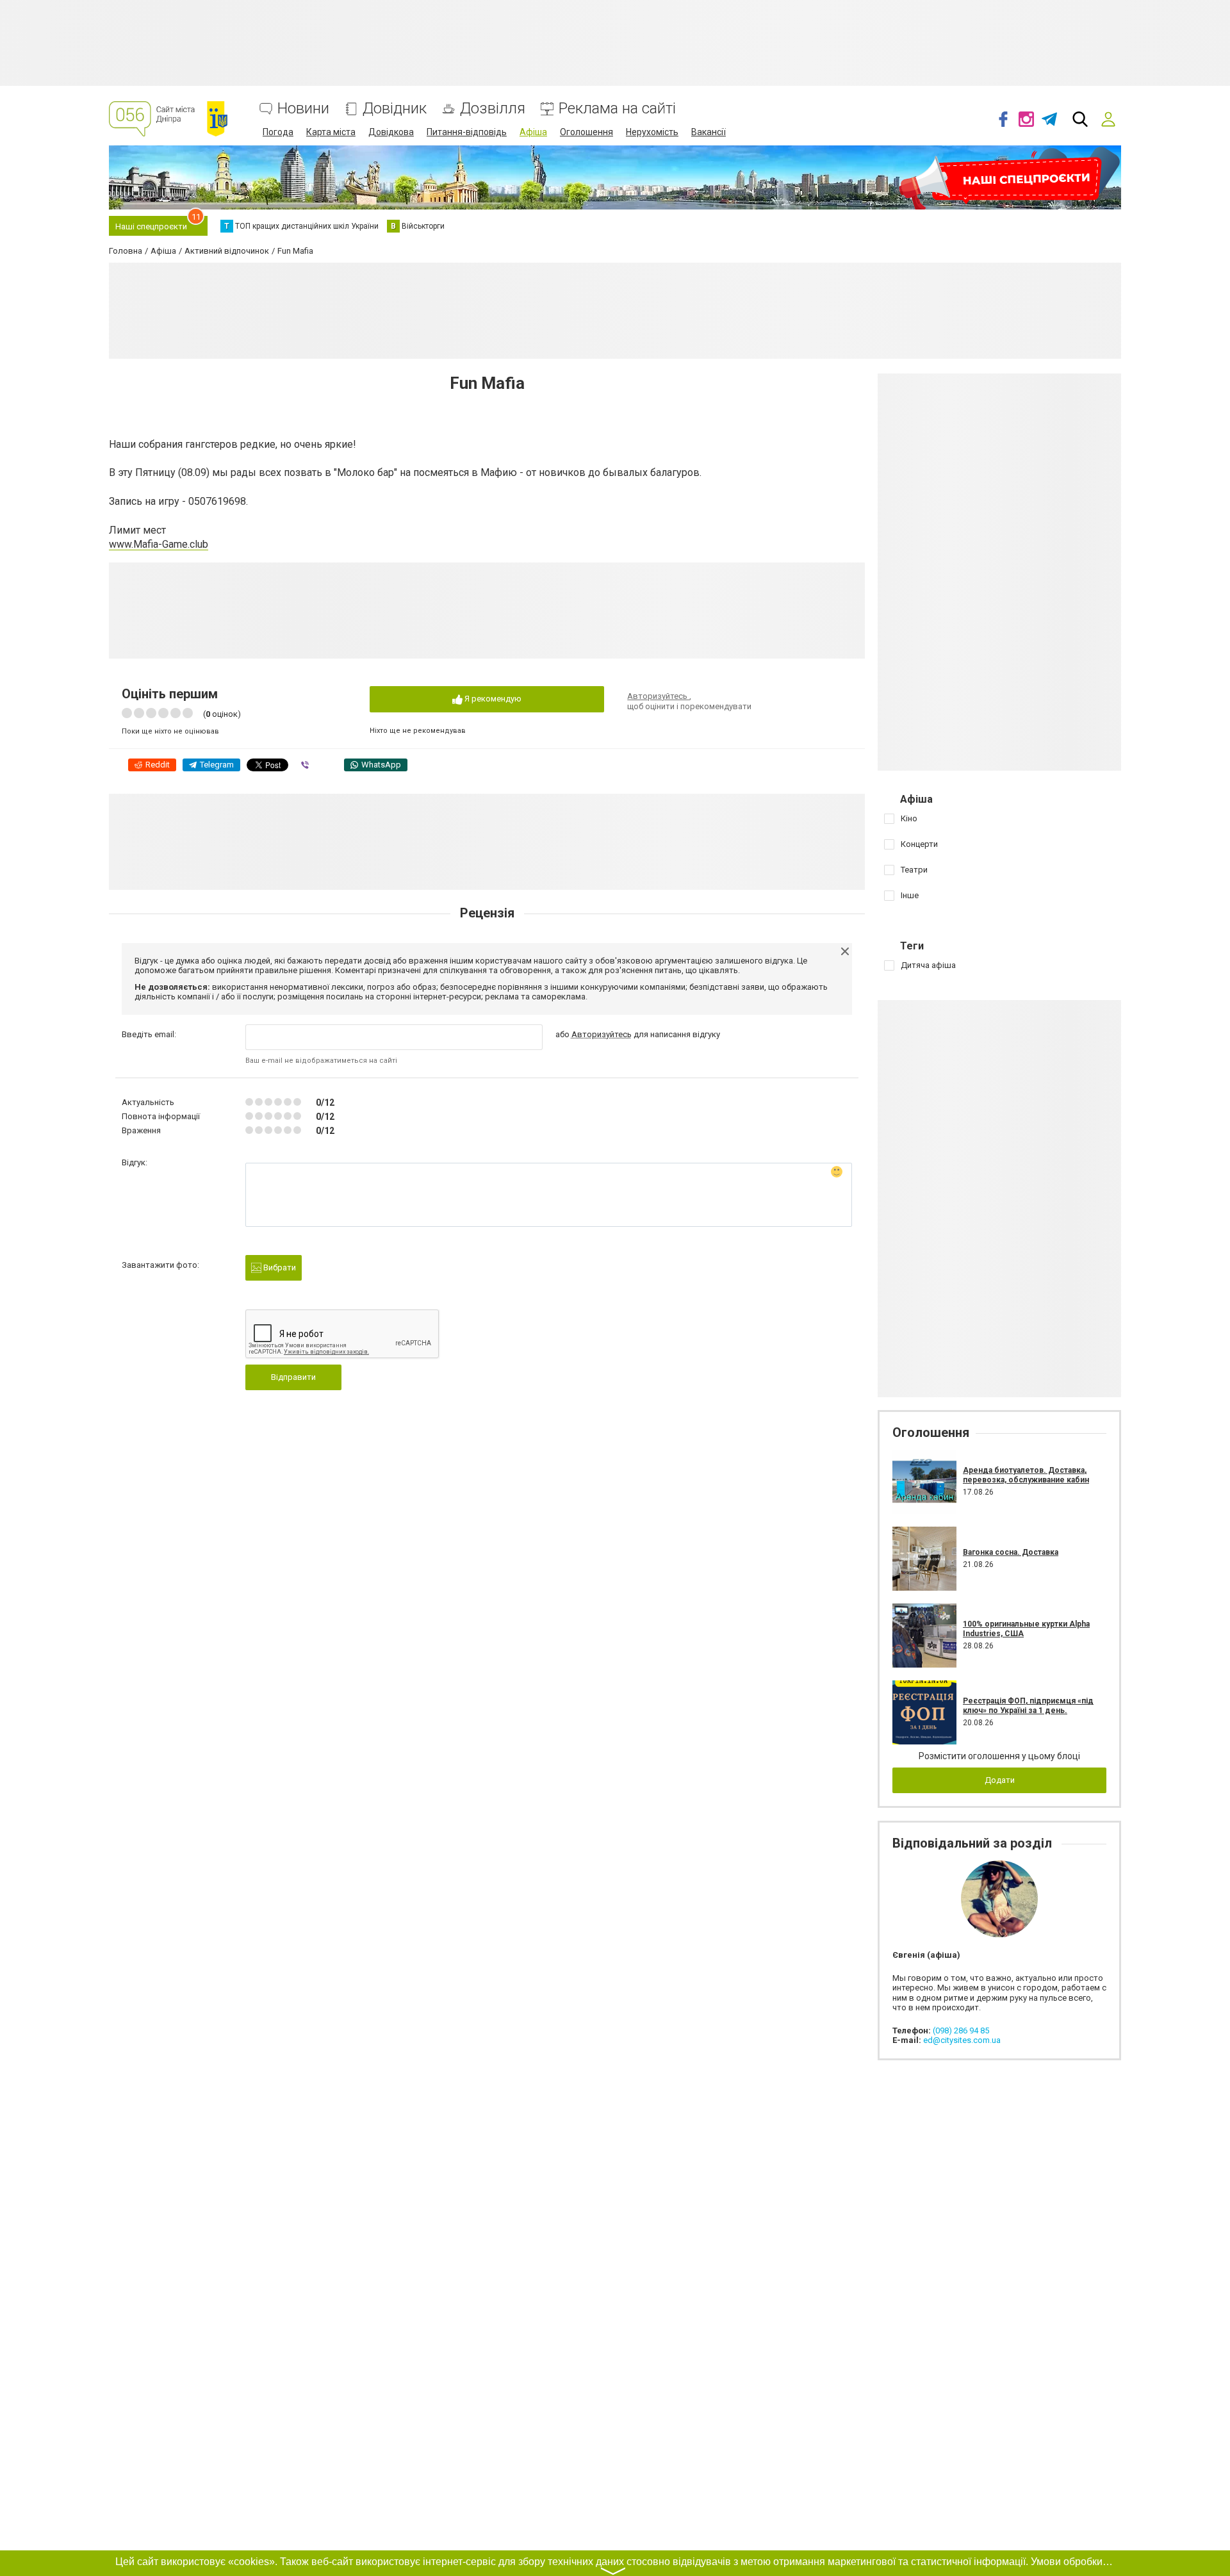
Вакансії (709, 132)
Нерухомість (652, 132)
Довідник (395, 109)
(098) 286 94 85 (961, 2030)
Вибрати (279, 1267)
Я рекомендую (492, 699)
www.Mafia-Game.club (159, 544)
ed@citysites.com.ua (962, 2040)
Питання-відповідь (467, 132)
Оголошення (586, 132)
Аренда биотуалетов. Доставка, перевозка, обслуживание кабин (1026, 1475)
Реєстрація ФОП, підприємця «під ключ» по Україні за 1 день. (1028, 1705)
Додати (1000, 1780)
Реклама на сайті (617, 109)
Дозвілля (493, 109)
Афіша (533, 132)
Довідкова (391, 132)
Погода (278, 132)
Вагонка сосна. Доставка (1011, 1552)
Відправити (293, 1377)
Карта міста (331, 132)
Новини (303, 109)
